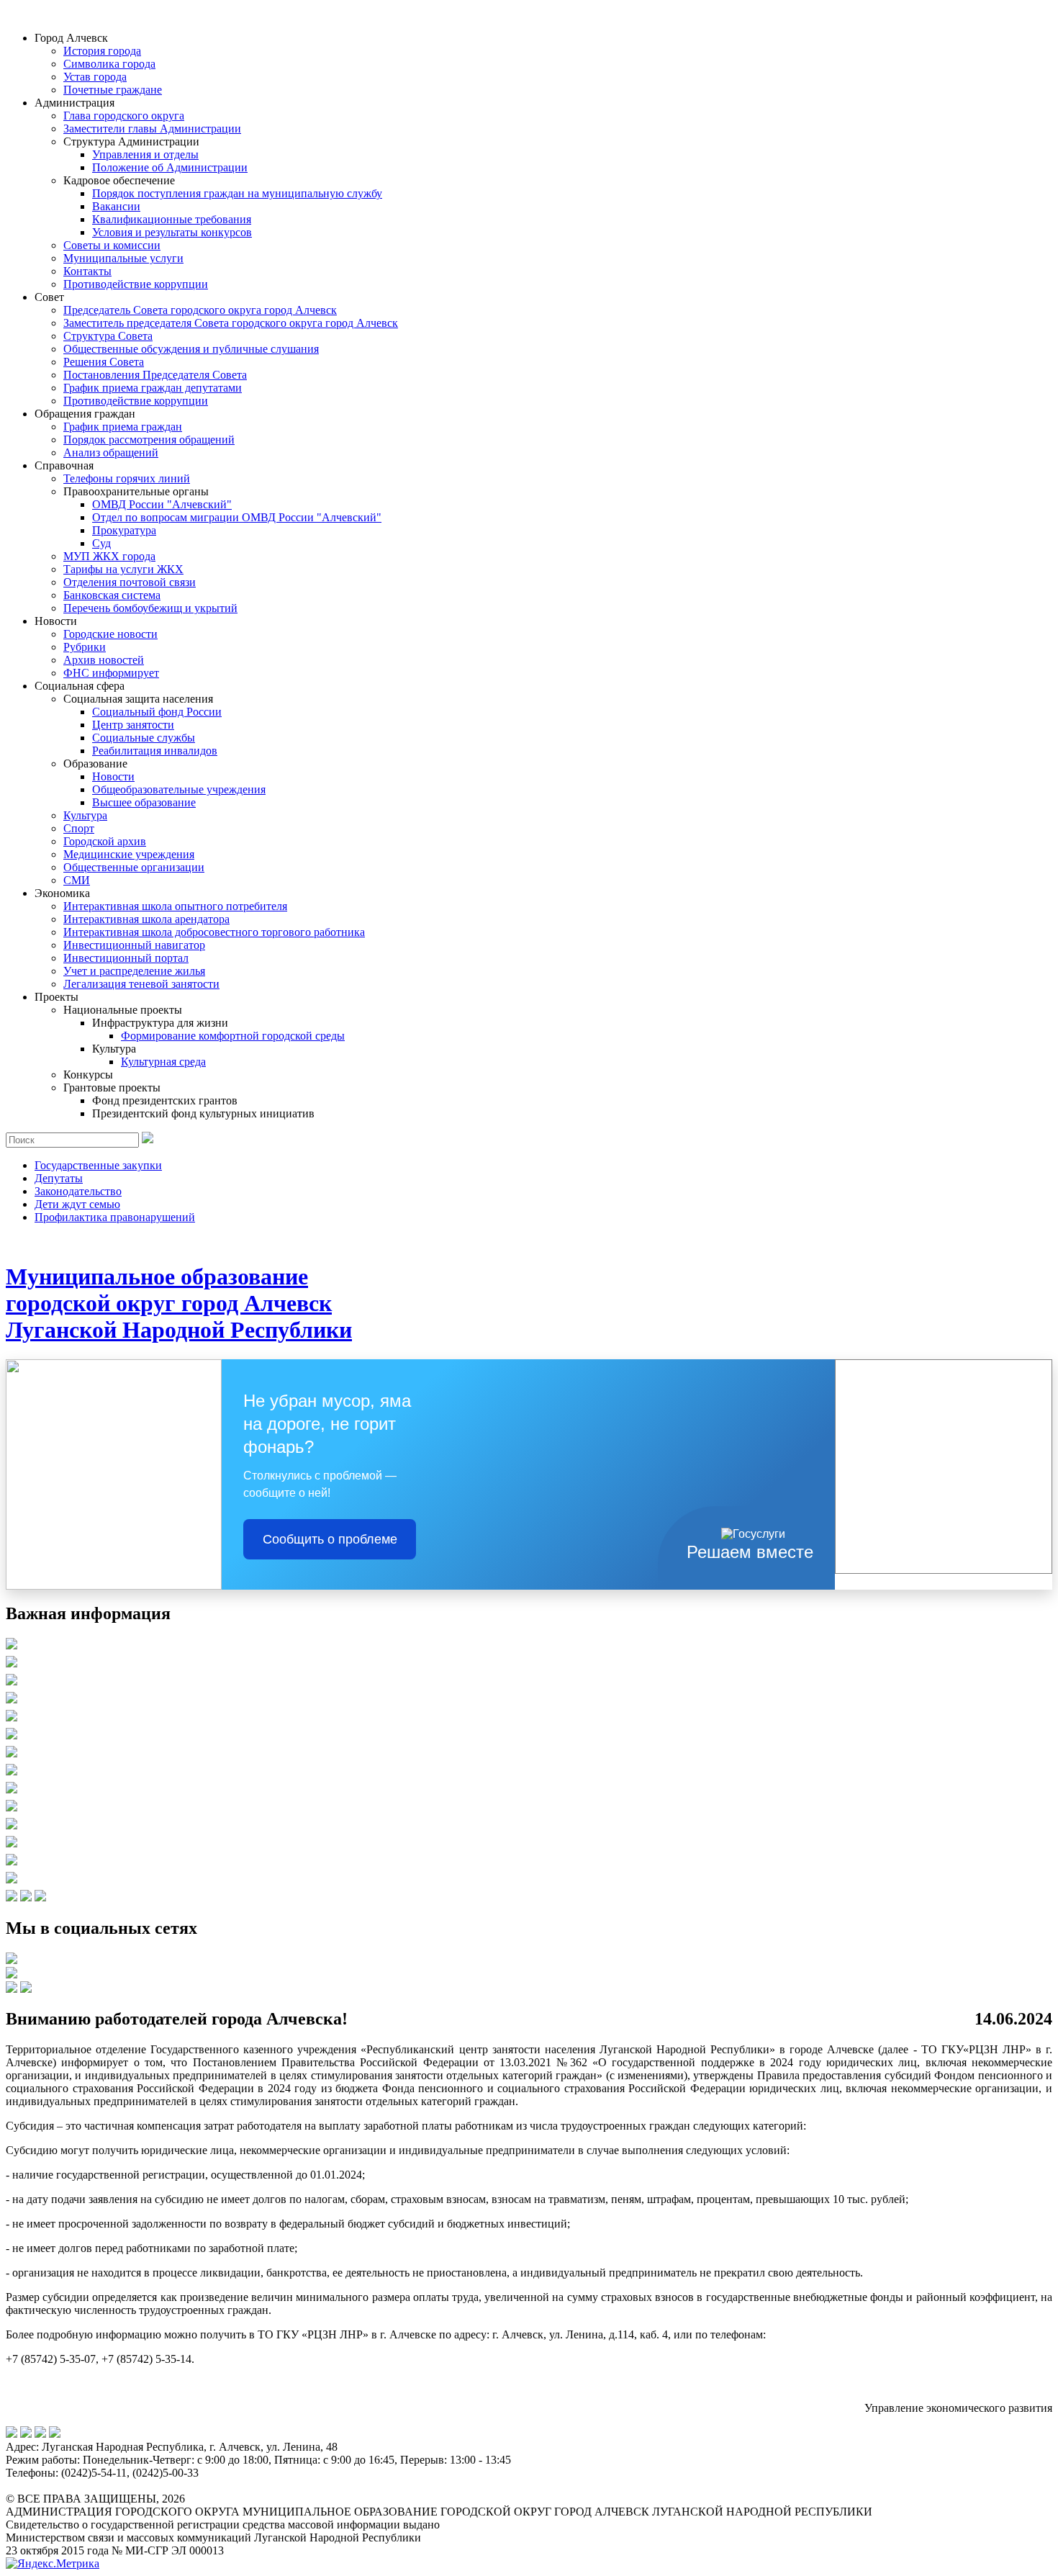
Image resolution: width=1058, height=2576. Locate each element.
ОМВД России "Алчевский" (162, 504)
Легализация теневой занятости (141, 984)
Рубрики (85, 647)
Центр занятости (133, 725)
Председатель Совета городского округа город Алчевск (200, 310)
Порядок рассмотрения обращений (149, 440)
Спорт (79, 828)
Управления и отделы (145, 154)
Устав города (95, 77)
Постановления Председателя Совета (155, 375)
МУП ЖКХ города (109, 556)
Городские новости (110, 634)
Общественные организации (134, 867)
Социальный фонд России (157, 712)
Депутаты (59, 1178)
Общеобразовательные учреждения (179, 789)
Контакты (87, 271)
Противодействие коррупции (136, 284)
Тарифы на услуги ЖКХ (123, 569)
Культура (85, 815)
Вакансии (116, 206)
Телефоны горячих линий (127, 478)
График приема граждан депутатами (153, 388)
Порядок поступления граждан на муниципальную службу (237, 193)
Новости (113, 776)
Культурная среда (163, 1062)
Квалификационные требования (172, 219)
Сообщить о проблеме (330, 1539)
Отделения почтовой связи (130, 582)
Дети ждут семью (77, 1204)
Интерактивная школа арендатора (146, 919)
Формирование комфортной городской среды (233, 1036)
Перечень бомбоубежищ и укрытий (150, 608)
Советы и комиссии (112, 245)
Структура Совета (108, 336)
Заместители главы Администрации (152, 129)
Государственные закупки (98, 1165)
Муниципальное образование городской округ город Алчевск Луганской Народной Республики (179, 1303)
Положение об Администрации (170, 167)
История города (102, 51)
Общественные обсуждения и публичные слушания (191, 349)
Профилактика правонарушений (115, 1217)
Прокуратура (124, 530)
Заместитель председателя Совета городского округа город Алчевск (231, 323)
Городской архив (105, 841)
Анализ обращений (111, 452)
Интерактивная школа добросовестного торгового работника (214, 932)
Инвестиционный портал (126, 958)
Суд (101, 543)
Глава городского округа (124, 116)
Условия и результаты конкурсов (172, 232)
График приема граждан (123, 427)
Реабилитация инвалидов (155, 751)
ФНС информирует (111, 673)
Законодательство (78, 1191)
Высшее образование (144, 802)
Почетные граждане (113, 90)
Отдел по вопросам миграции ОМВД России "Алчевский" (237, 517)
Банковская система (112, 595)
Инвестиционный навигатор (134, 945)
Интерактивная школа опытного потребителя (175, 906)
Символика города (109, 64)
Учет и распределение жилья (134, 971)
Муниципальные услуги (123, 258)
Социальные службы (144, 738)
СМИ (77, 880)
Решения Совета (104, 362)
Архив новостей (104, 660)
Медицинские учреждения (129, 854)
